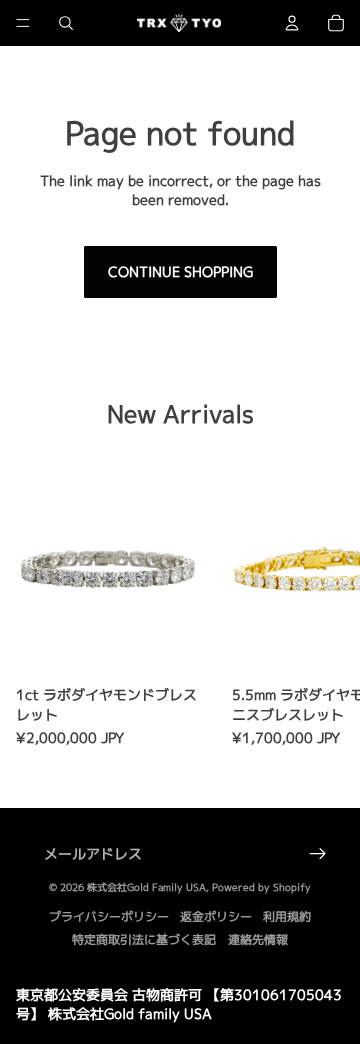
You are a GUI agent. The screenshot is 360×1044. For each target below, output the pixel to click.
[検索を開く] (66, 23)
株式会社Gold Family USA (146, 887)
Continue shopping (180, 271)
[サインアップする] (318, 854)
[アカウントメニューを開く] (292, 23)
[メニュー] (23, 23)
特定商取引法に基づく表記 (144, 939)
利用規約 (287, 916)
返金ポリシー (216, 916)
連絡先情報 (258, 939)
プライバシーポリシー (109, 916)
